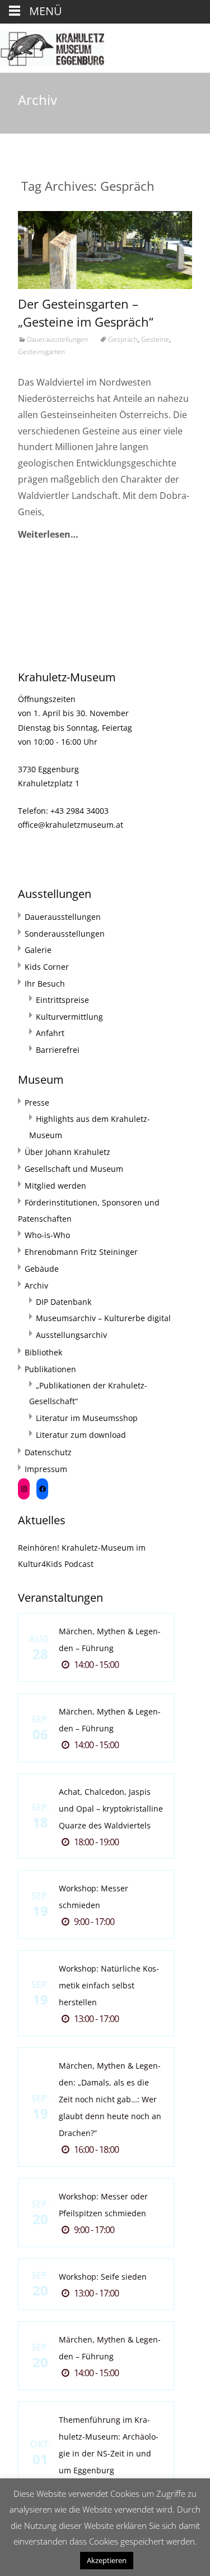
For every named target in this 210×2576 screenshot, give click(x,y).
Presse (37, 1103)
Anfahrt (50, 1033)
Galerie (38, 950)
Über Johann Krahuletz (67, 1152)
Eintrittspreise (62, 1000)
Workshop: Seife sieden (103, 2277)
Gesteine (155, 339)
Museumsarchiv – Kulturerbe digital (103, 1318)
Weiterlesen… (48, 534)
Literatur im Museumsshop (87, 1418)
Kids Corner (47, 967)
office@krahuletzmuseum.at (71, 825)
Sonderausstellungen (65, 934)
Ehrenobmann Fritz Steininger (81, 1252)
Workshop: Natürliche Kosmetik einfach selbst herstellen (109, 1985)
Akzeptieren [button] (107, 2560)
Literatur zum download (81, 1435)
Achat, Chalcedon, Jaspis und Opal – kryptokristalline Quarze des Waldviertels (111, 1809)
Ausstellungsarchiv (71, 1335)
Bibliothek (43, 1352)
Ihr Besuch (45, 984)
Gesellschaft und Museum (74, 1169)
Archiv (36, 1285)
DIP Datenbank (64, 1302)
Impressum (46, 1469)
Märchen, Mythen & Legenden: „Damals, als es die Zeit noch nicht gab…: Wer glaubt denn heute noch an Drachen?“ (110, 2099)
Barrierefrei (58, 1050)
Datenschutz (48, 1452)
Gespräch (123, 339)
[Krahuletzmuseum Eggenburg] (52, 46)
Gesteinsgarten (41, 352)
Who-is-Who (47, 1235)
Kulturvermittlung (69, 1017)
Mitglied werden (55, 1186)
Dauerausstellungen (57, 339)
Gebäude (42, 1269)
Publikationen (50, 1369)
